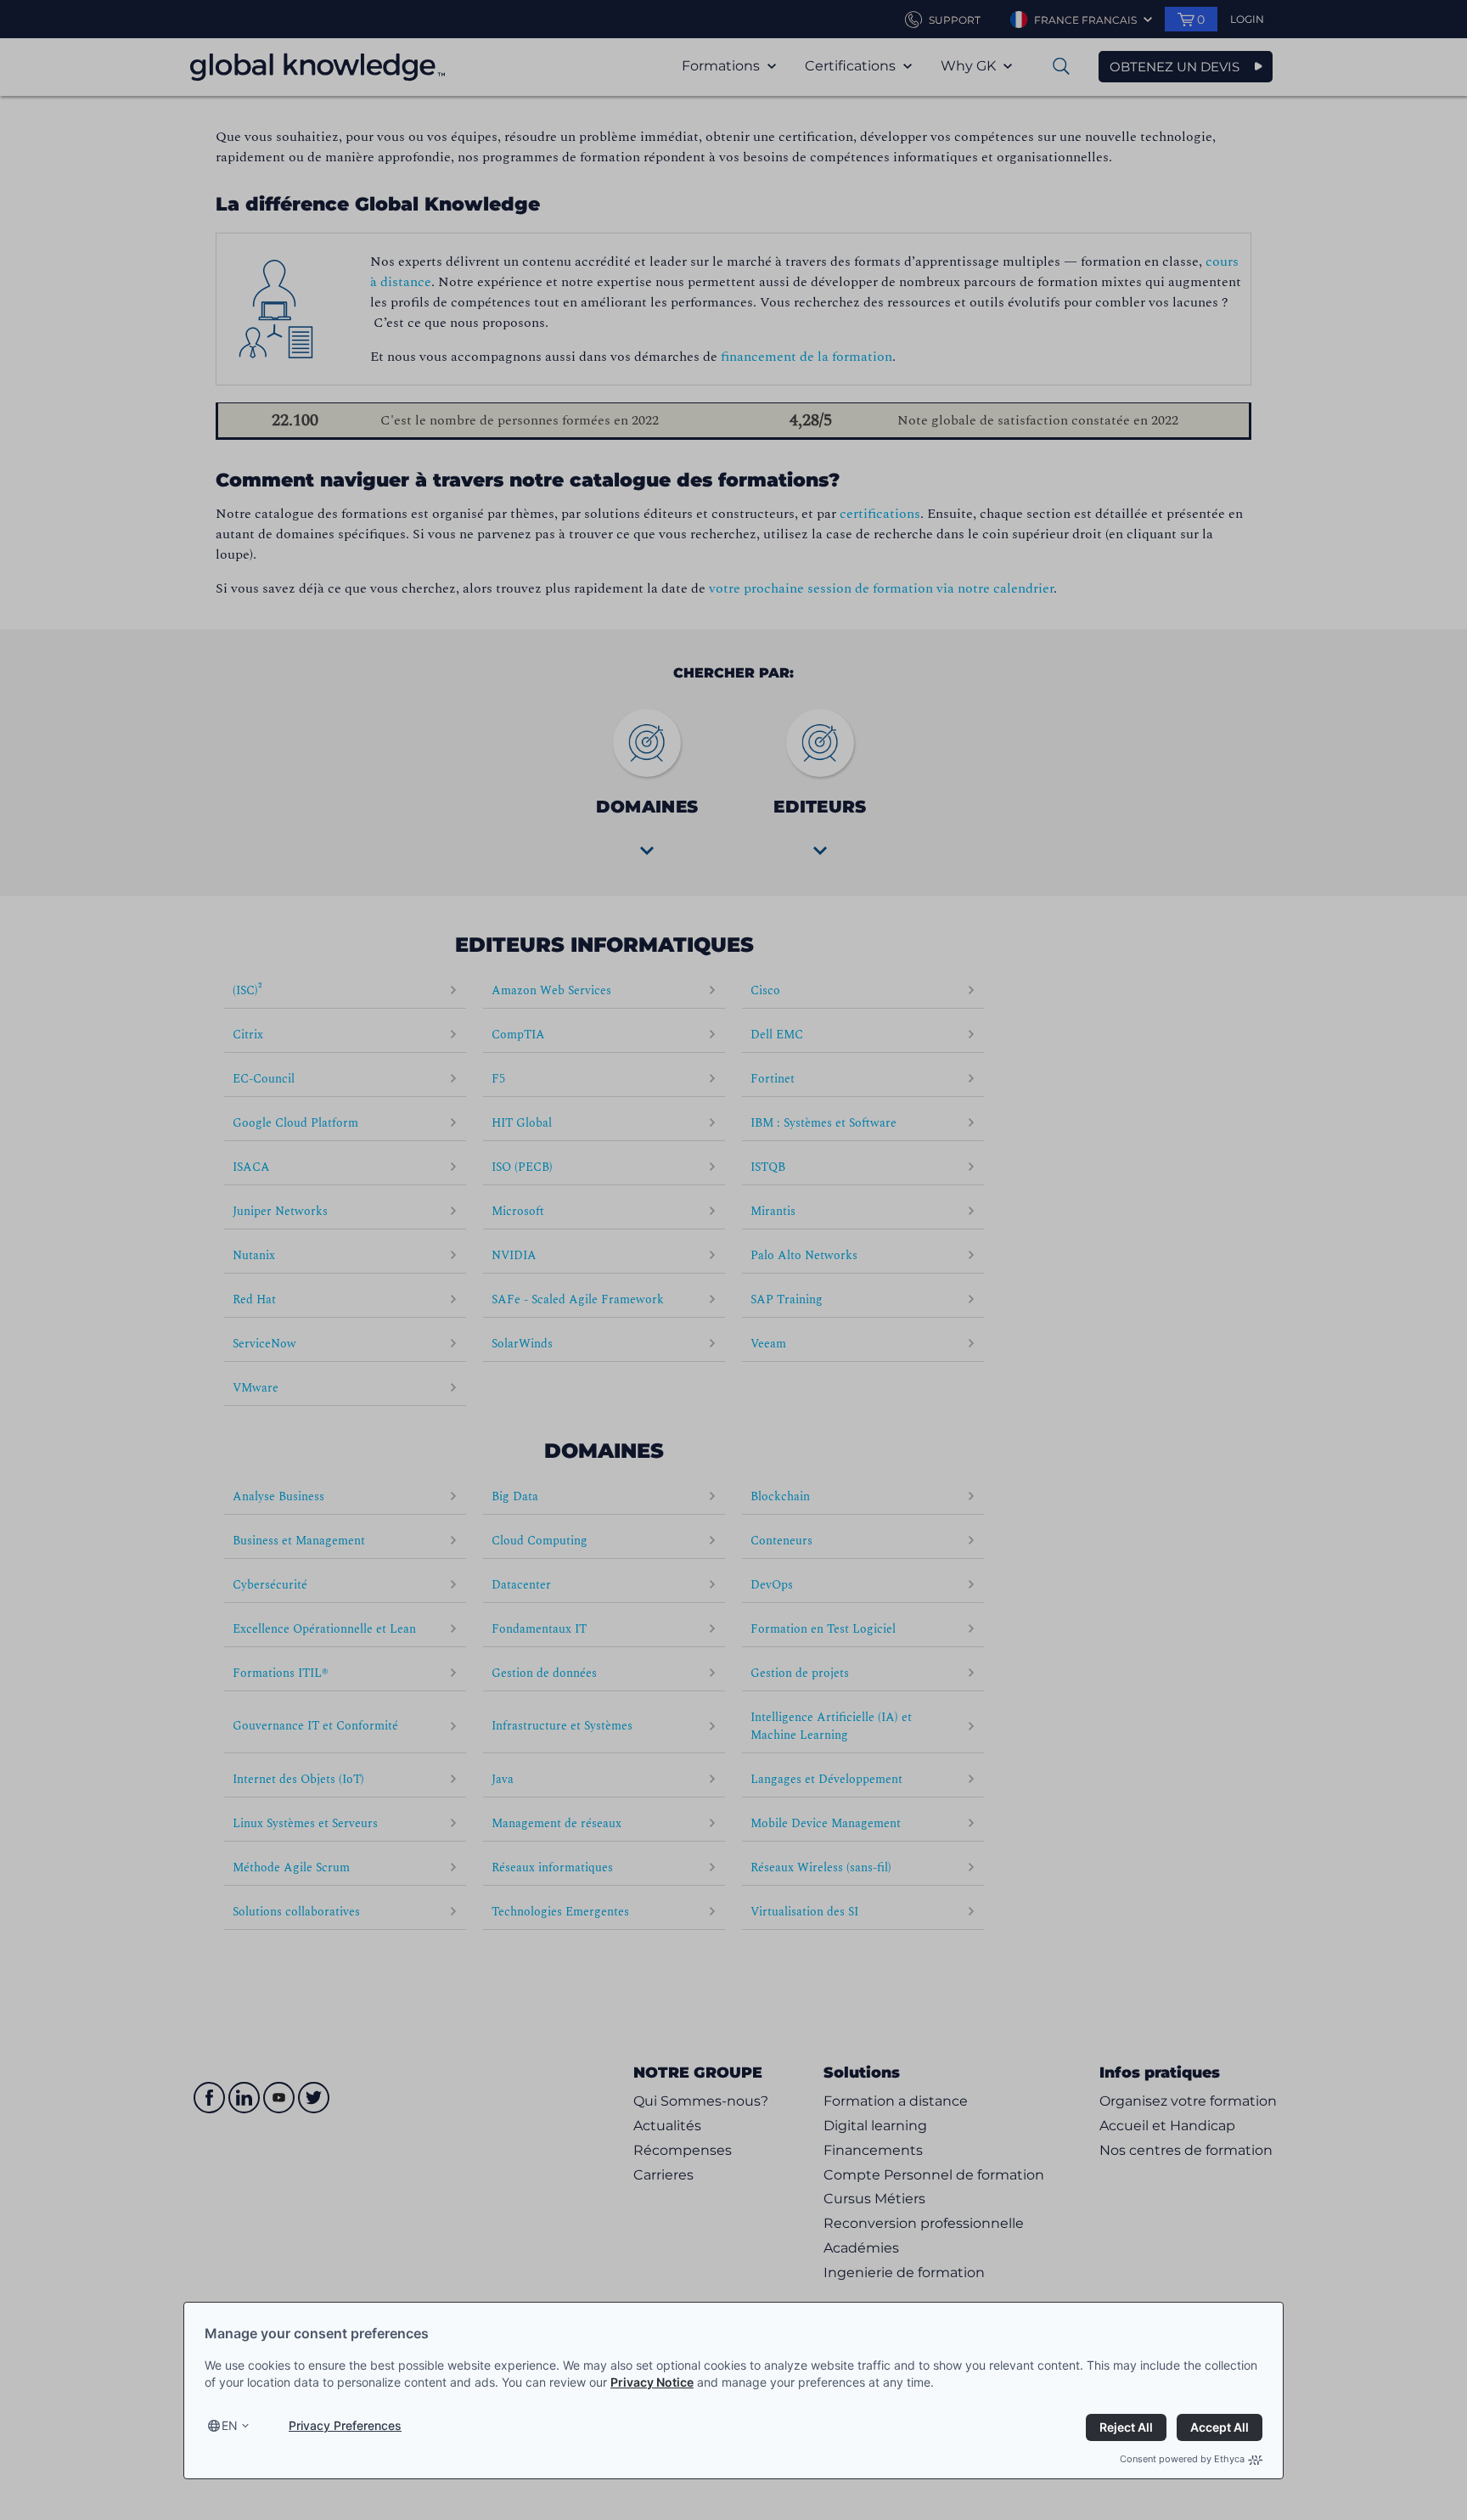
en (230, 2425)
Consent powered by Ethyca (1182, 2459)
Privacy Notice (652, 2382)
